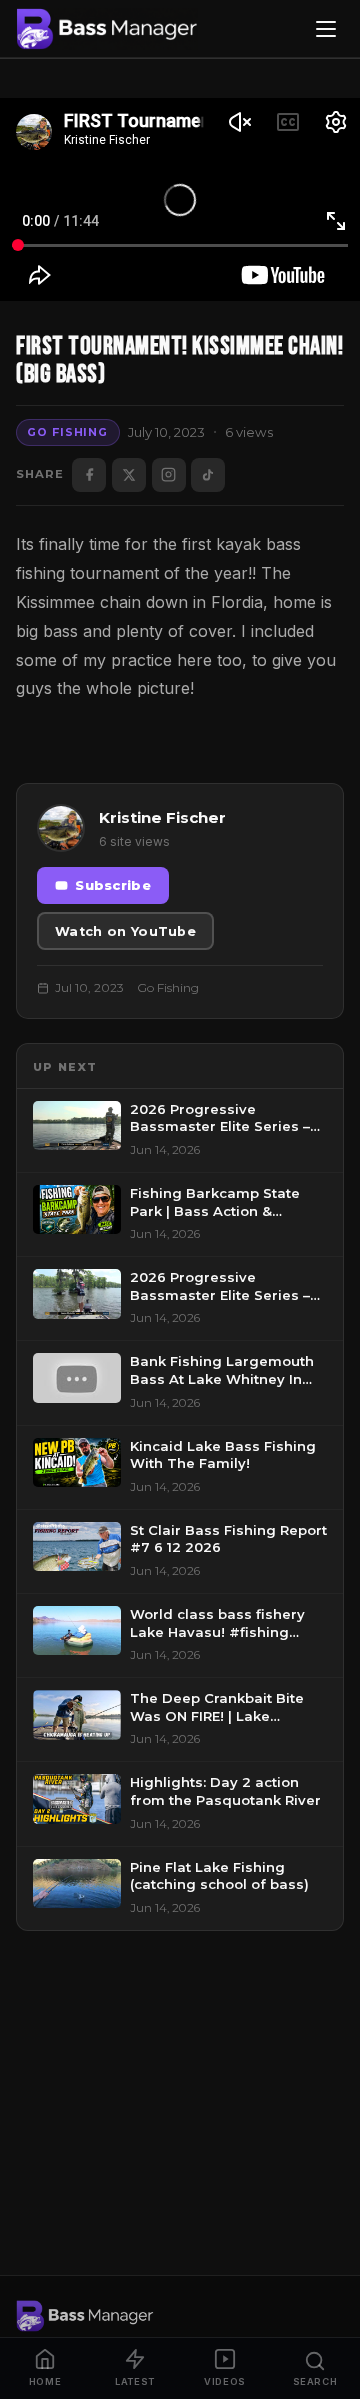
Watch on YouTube (125, 931)
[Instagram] (169, 475)
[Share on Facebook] (89, 475)
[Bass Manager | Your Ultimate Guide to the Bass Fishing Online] (107, 29)
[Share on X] (129, 475)
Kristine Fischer (162, 817)
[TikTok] (208, 475)
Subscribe (113, 885)
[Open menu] (326, 29)
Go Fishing (67, 432)
